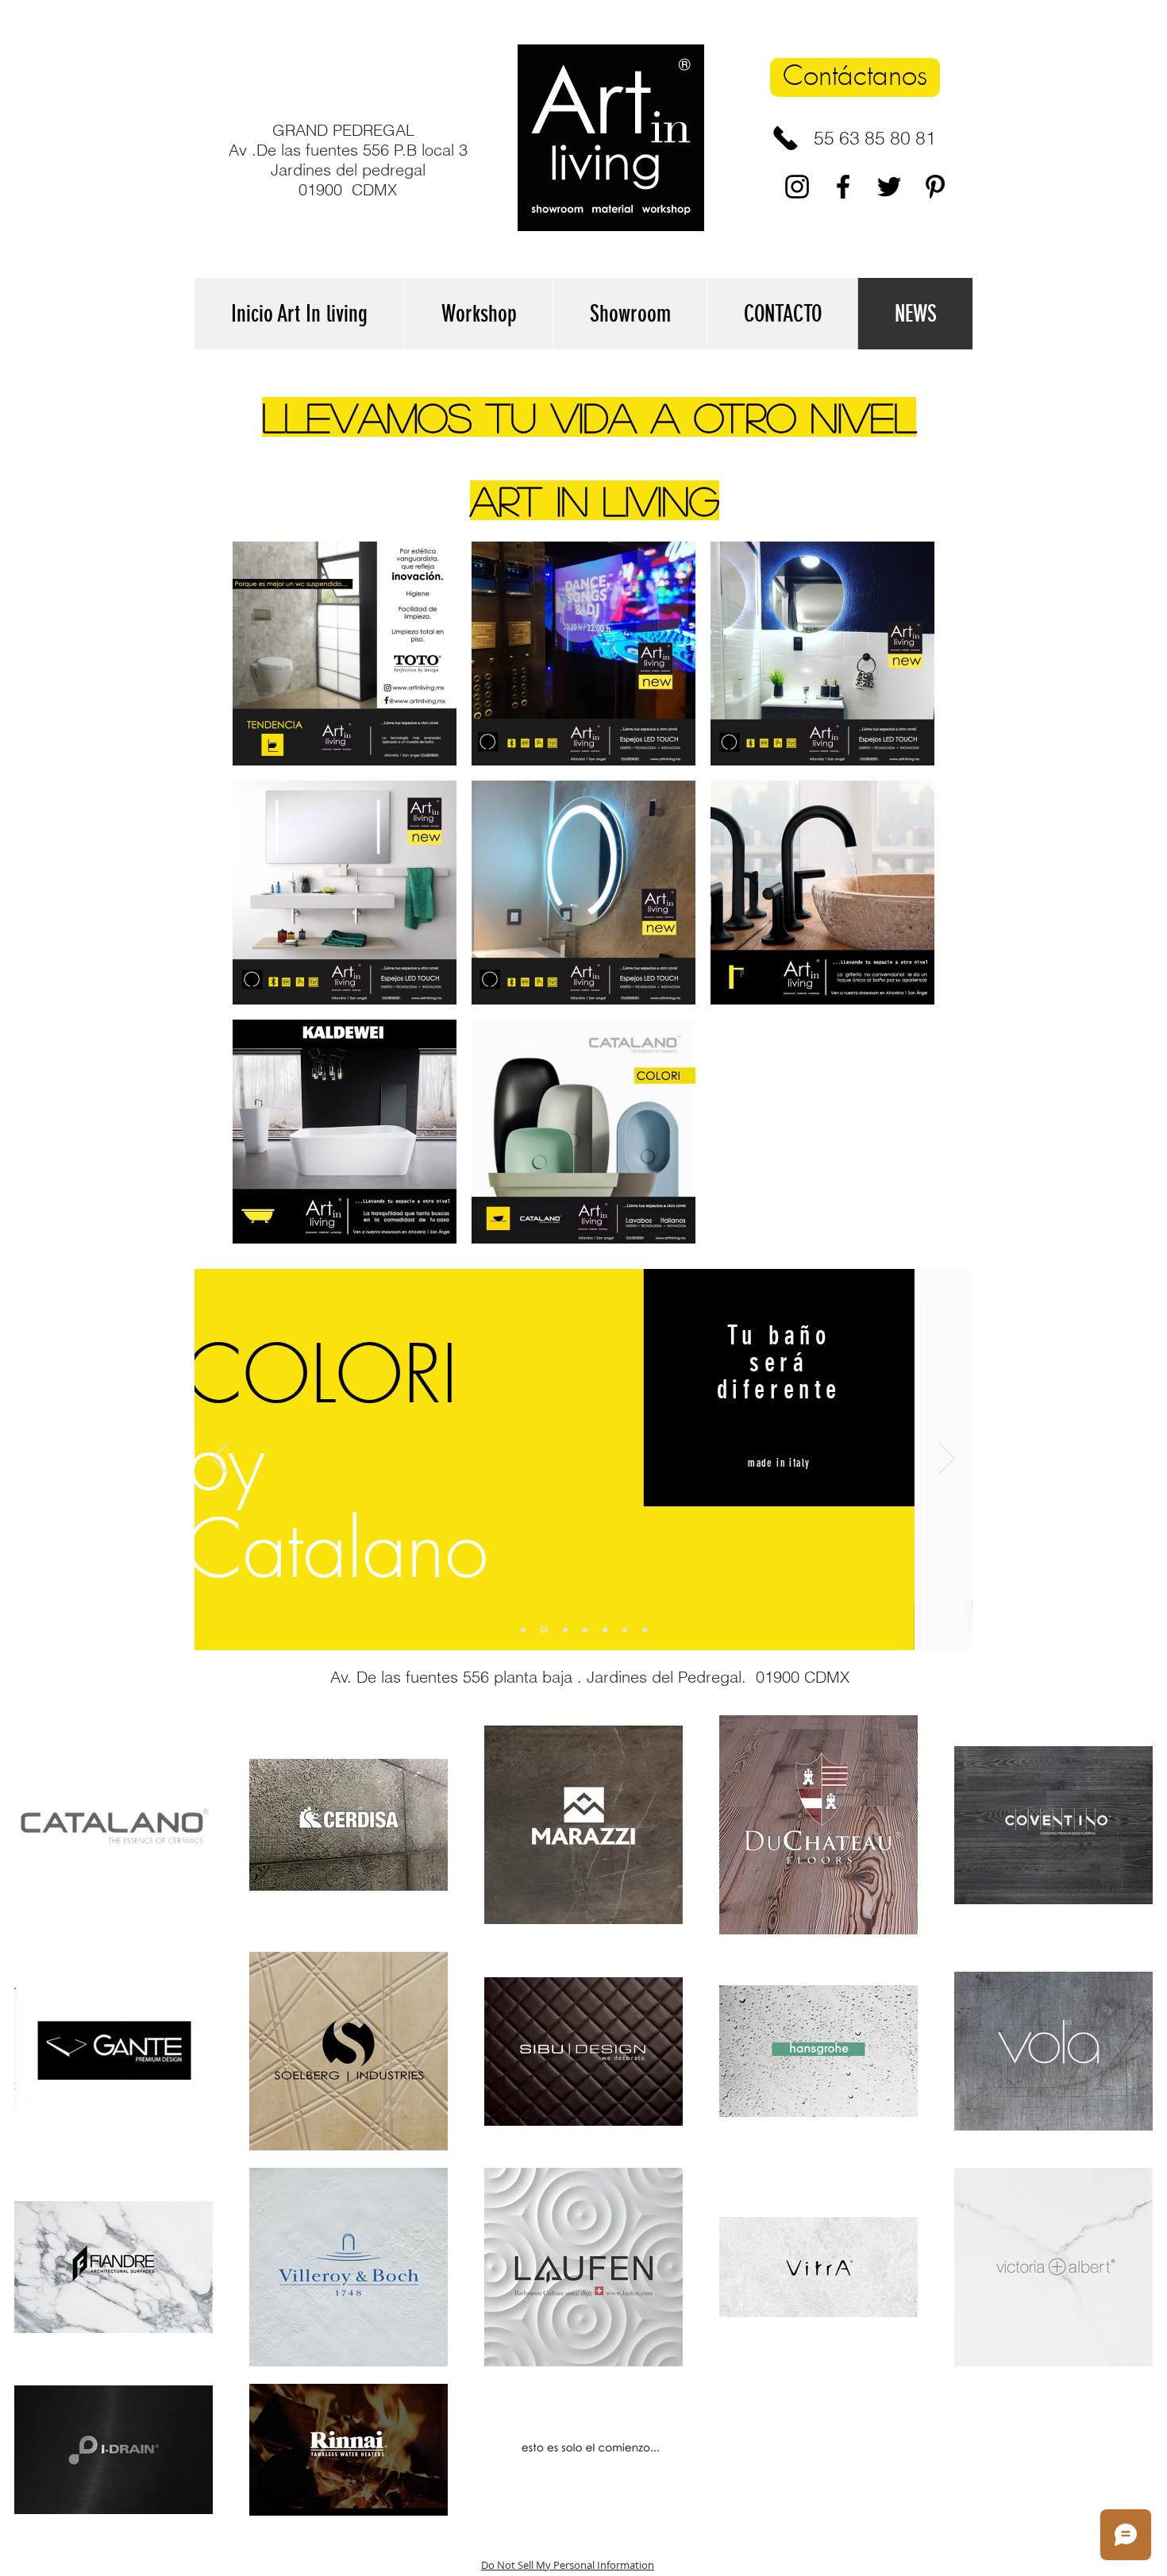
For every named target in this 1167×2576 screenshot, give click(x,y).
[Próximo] (947, 1460)
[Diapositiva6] (625, 1629)
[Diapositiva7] (645, 1629)
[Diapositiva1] (523, 1629)
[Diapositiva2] (544, 1630)
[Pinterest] (935, 187)
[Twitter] (889, 187)
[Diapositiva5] (605, 1629)
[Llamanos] (786, 138)
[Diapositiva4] (585, 1629)
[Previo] (220, 1460)
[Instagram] (797, 187)
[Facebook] (843, 187)
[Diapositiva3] (565, 1629)
